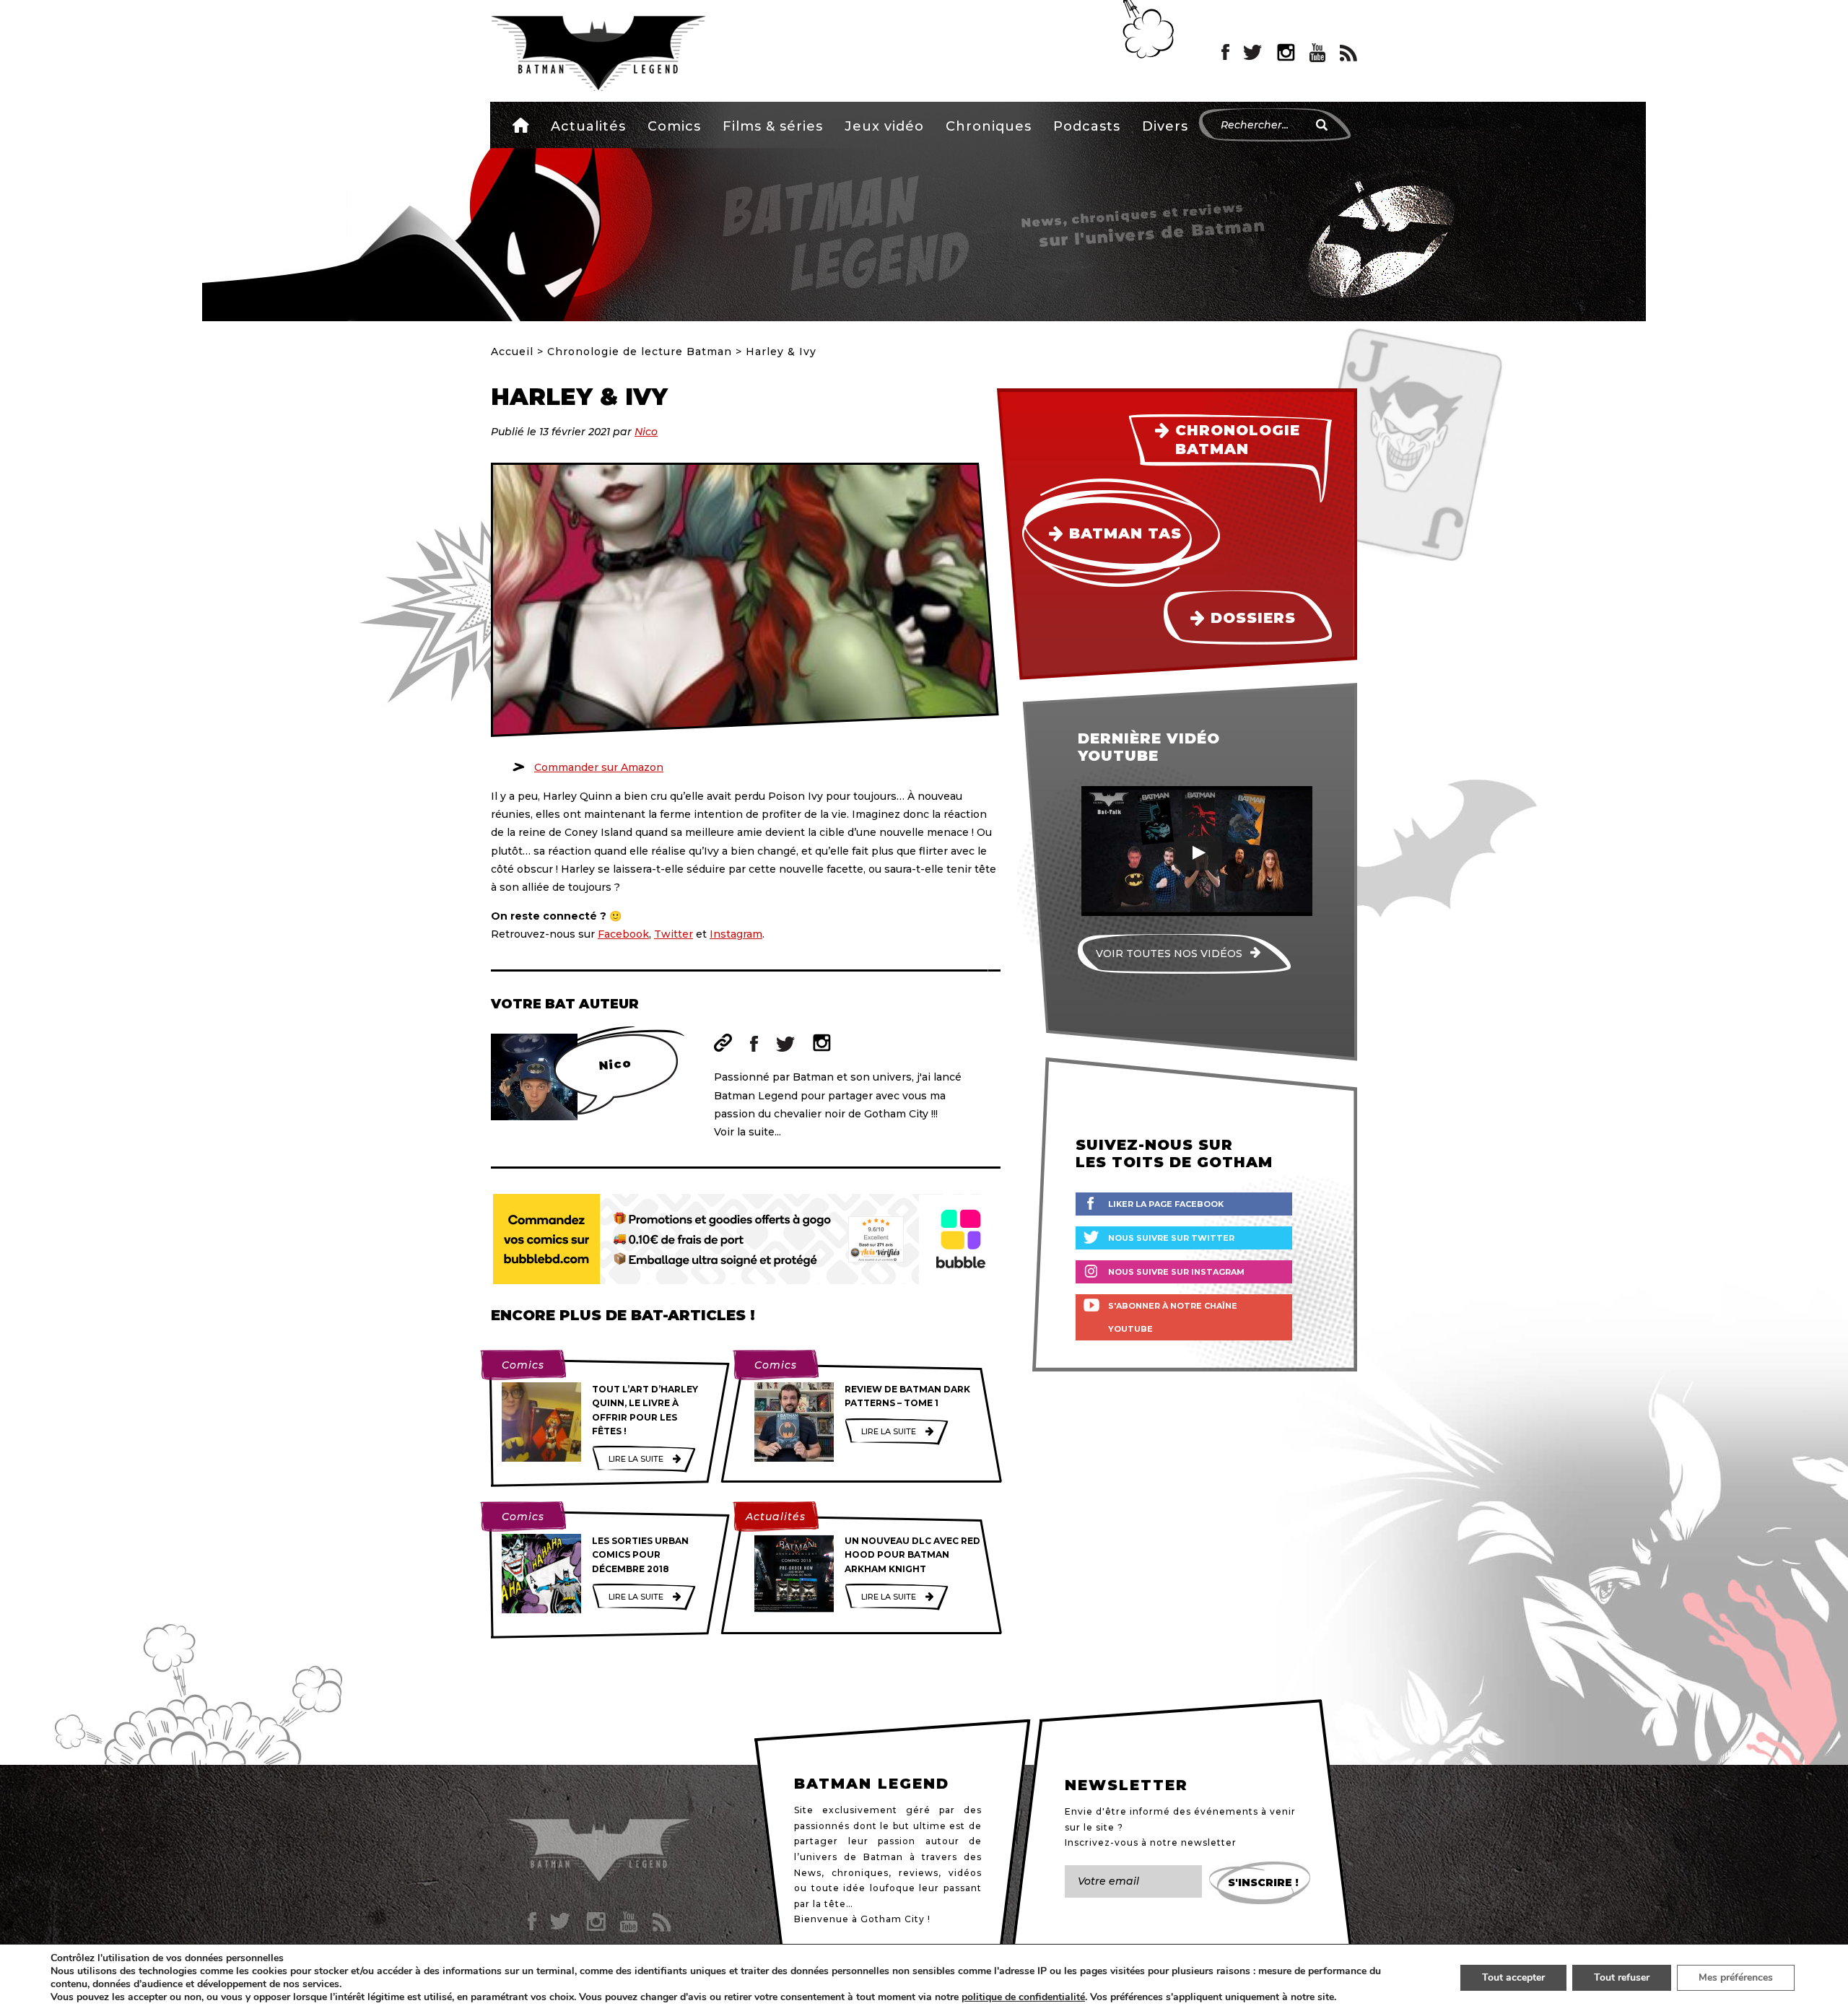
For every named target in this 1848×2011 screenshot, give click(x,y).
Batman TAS (1125, 533)
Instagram (736, 934)
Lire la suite (636, 1459)
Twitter (674, 934)
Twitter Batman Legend (1253, 53)
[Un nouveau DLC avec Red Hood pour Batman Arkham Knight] (794, 1574)
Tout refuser (1622, 1977)
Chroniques (989, 126)
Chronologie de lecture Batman (640, 352)
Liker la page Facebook (1166, 1204)
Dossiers (1253, 618)
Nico (646, 432)
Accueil (521, 125)
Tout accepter (1513, 1977)
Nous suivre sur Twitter (1171, 1238)
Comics (674, 126)
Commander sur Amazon (599, 767)
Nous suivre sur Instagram (1176, 1272)
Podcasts (1087, 126)
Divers (1165, 126)
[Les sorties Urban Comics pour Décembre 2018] (541, 1574)
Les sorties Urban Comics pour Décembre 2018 (640, 1554)
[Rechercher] (1322, 125)
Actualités (588, 126)
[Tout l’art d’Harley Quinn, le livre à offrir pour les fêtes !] (541, 1422)
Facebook (623, 934)
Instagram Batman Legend (1286, 53)
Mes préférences (1736, 1977)
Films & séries (773, 126)
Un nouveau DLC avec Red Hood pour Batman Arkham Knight (912, 1554)
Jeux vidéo (884, 126)
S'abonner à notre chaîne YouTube (1173, 1317)
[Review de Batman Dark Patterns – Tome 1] (794, 1422)
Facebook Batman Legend (1225, 53)
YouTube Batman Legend (1317, 53)
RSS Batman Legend (1348, 53)
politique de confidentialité (1023, 1997)
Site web (723, 1043)
